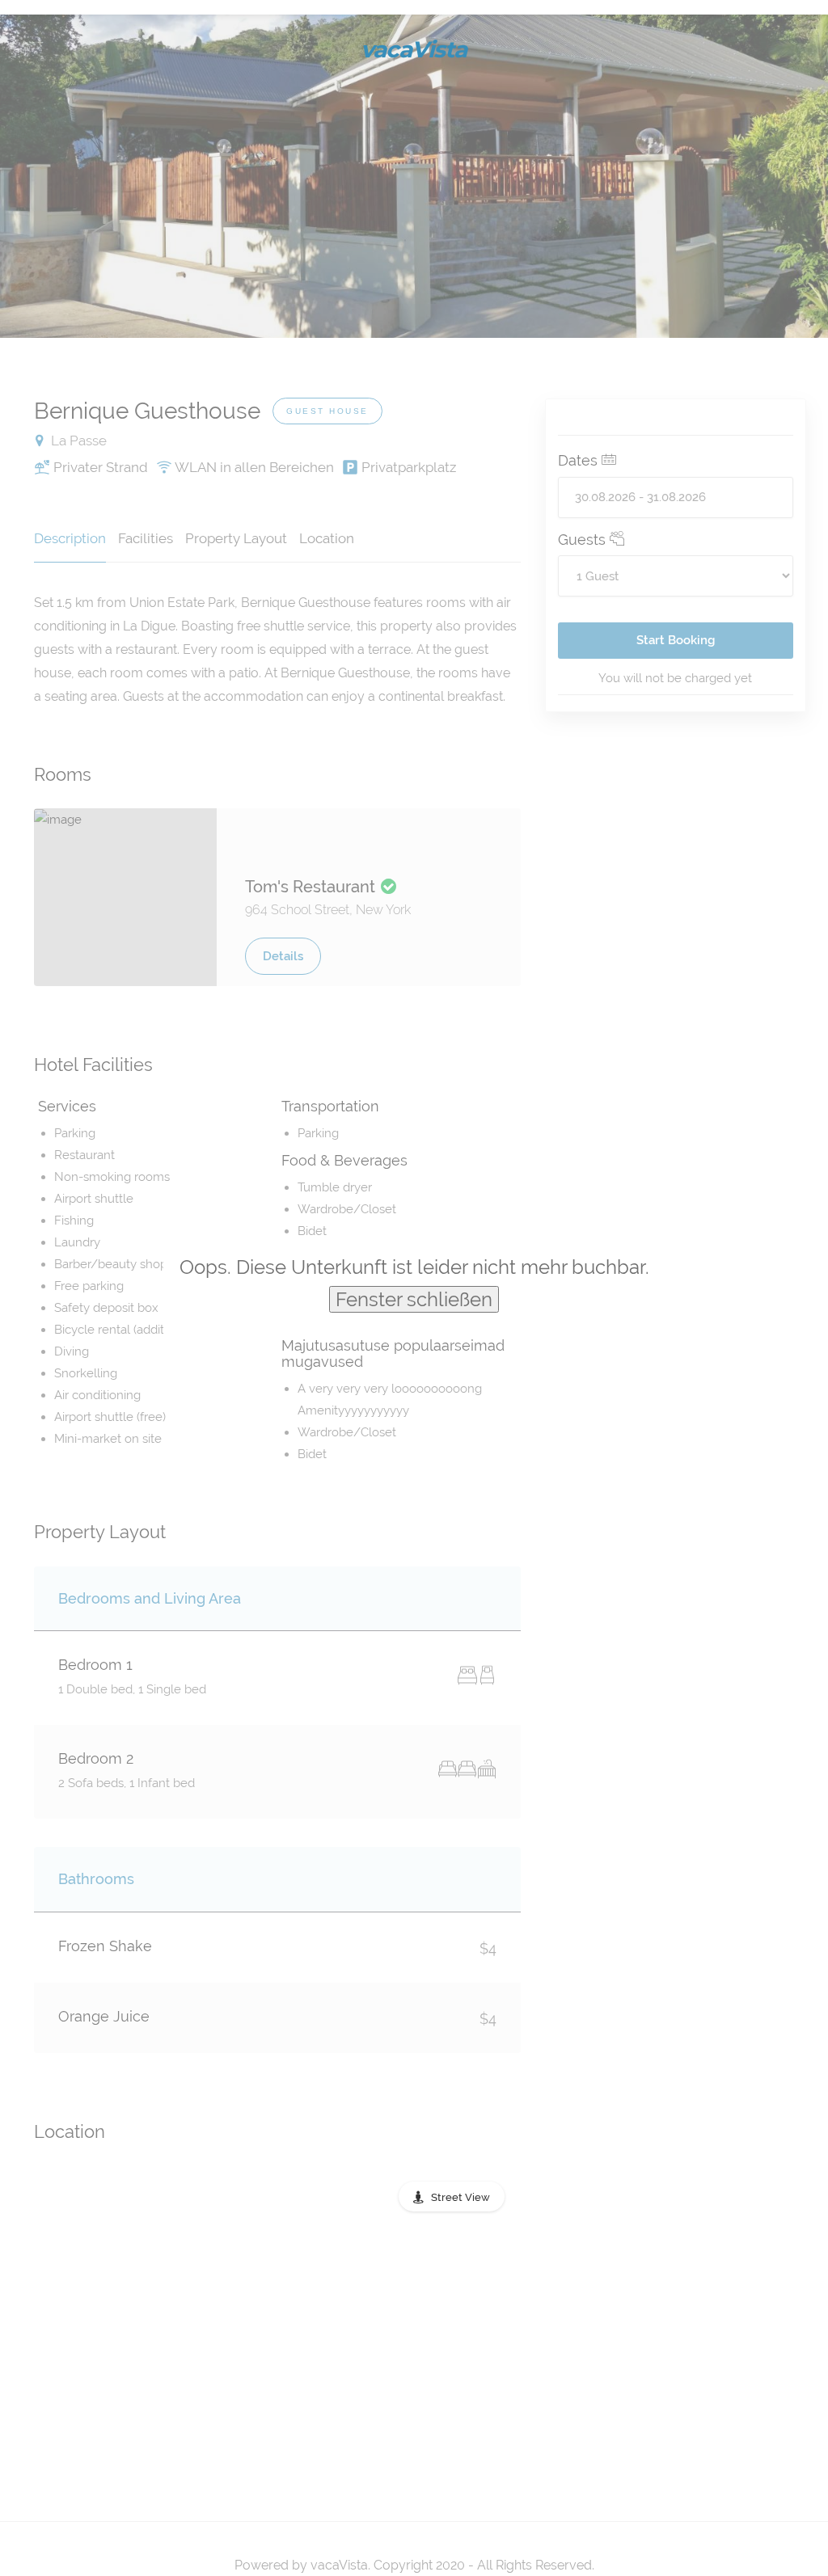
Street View (460, 2197)
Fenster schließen (414, 1299)
